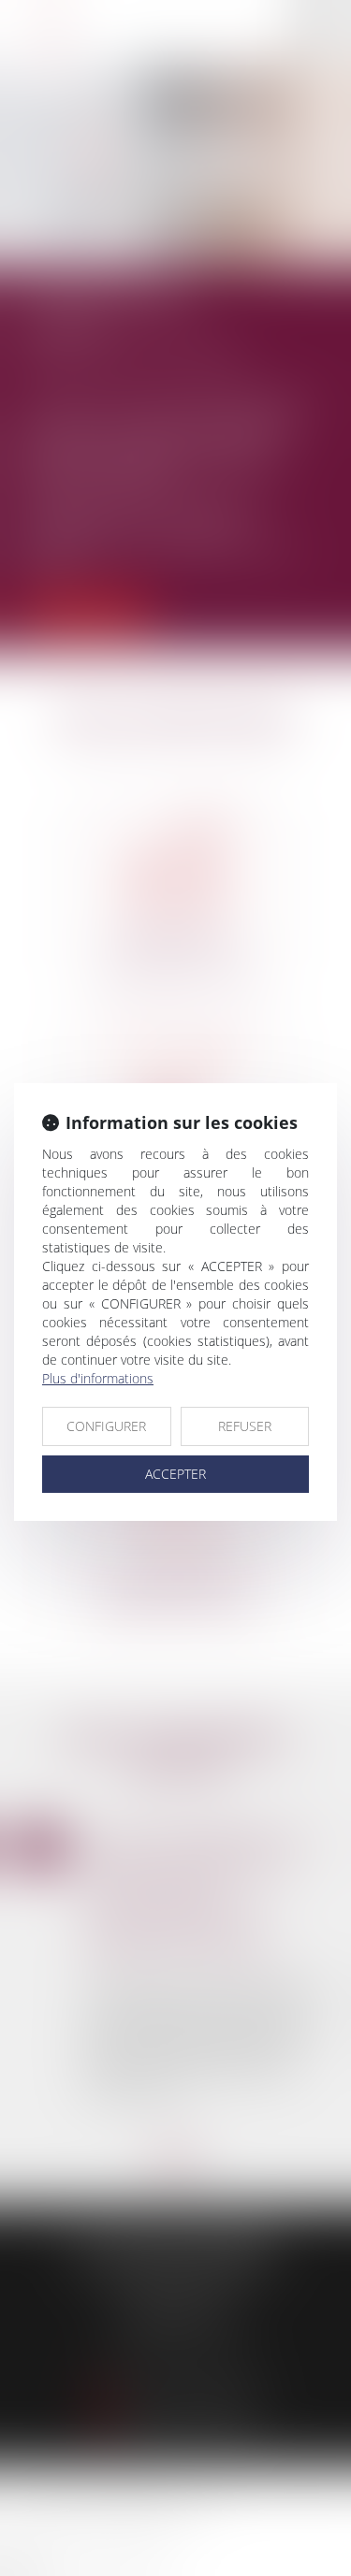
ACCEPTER (175, 1474)
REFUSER (245, 1426)
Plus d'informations (98, 1378)
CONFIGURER (106, 1426)
